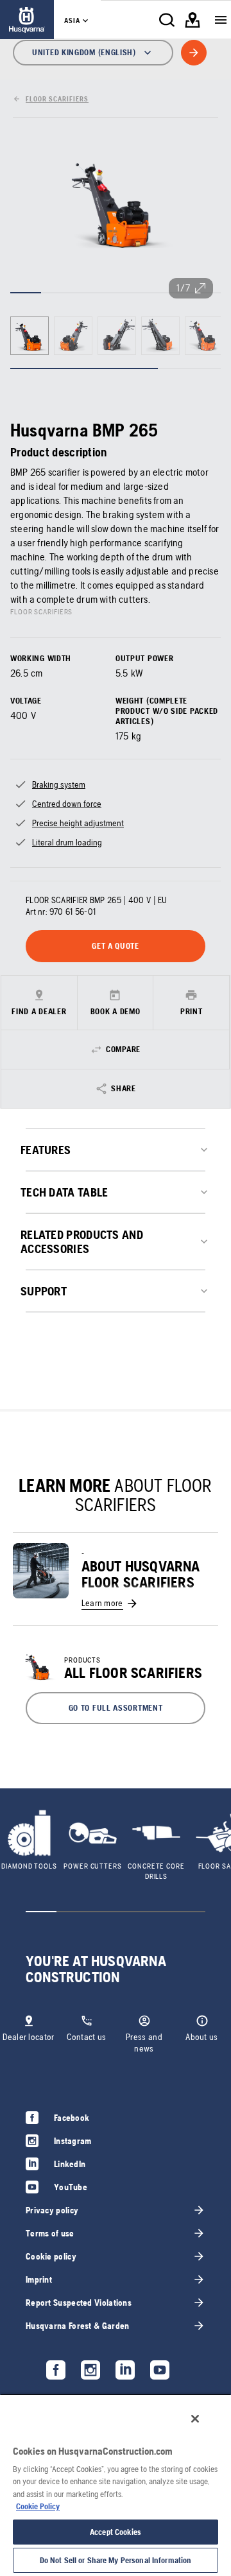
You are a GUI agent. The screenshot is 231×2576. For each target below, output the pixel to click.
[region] (116, 2485)
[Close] (195, 2419)
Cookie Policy (38, 2506)
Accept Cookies (116, 2532)
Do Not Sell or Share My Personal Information (116, 2560)
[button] (116, 1708)
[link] (27, 20)
